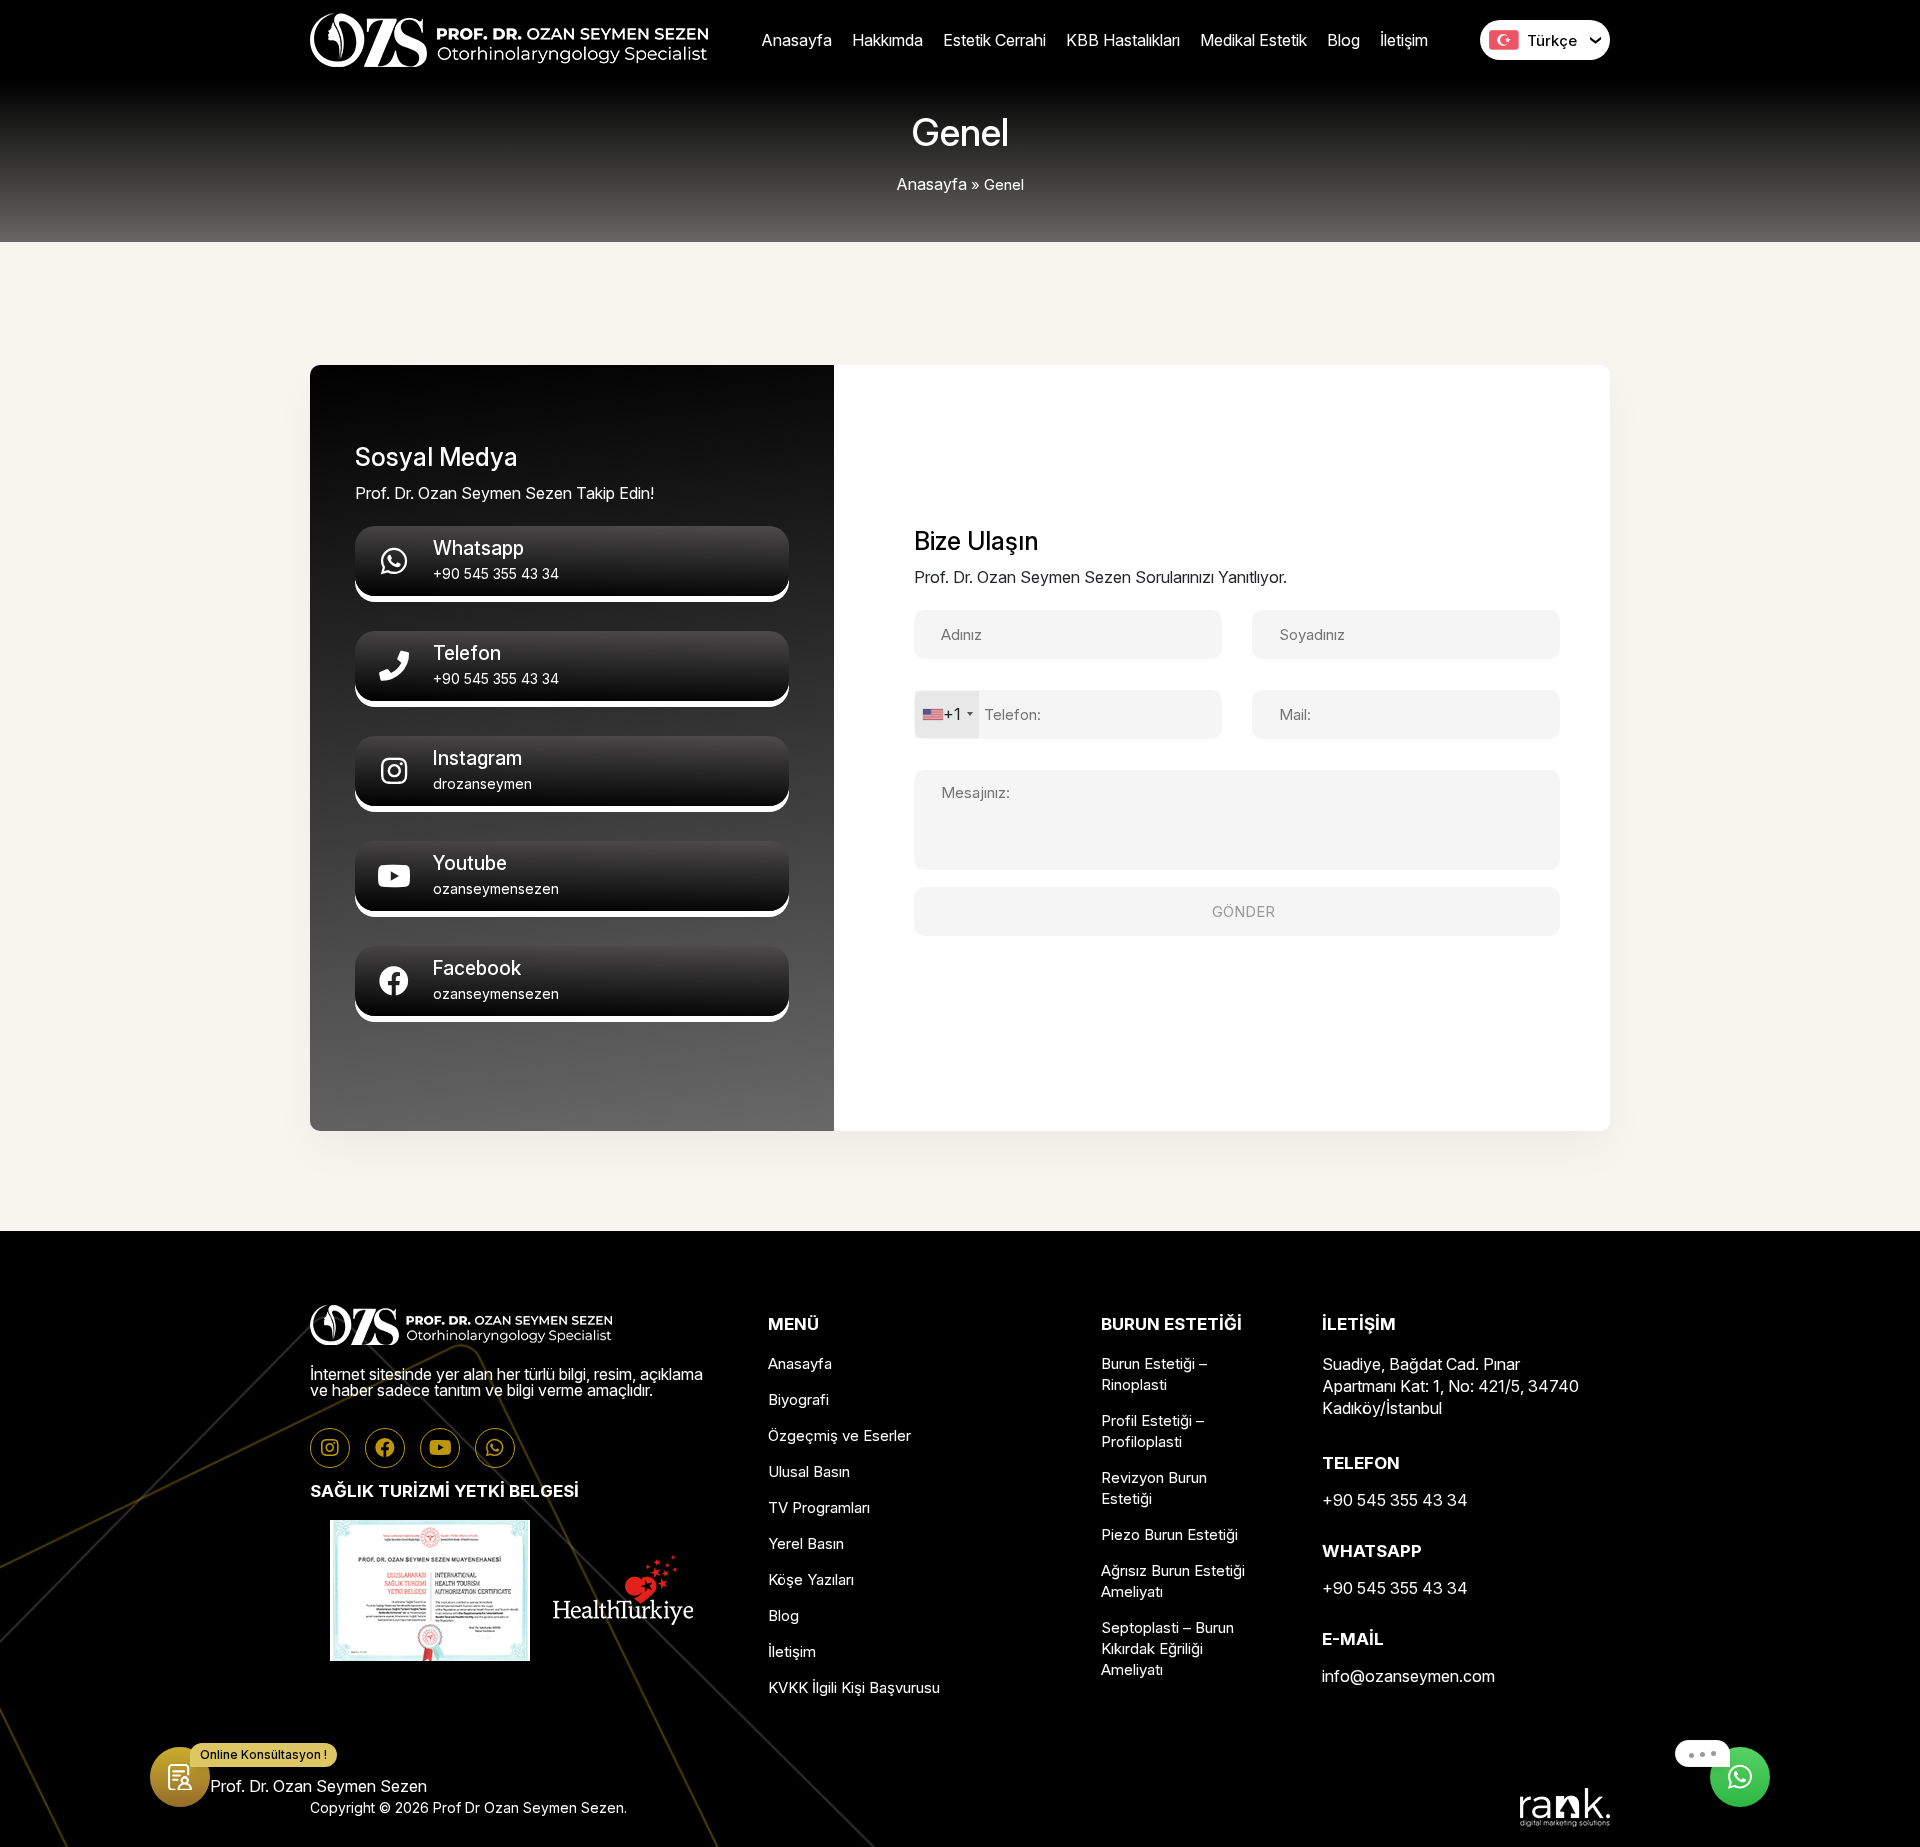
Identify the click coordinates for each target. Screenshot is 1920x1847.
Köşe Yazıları (811, 1579)
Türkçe (1552, 40)
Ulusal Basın (809, 1471)
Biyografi (798, 1399)
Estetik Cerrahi (994, 40)
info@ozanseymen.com (1408, 1676)
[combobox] (947, 714)
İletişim (1404, 40)
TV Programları (819, 1507)
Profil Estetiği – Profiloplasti (1152, 1431)
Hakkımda (887, 40)
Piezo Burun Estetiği (1169, 1534)
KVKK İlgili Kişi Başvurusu (854, 1687)
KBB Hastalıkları (1123, 40)
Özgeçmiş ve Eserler (839, 1435)
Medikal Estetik (1253, 40)
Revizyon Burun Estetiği (1154, 1488)
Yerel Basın (806, 1543)
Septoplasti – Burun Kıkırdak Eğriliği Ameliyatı (1167, 1648)
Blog (1343, 40)
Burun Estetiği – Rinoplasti (1154, 1374)
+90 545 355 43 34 (1395, 1500)
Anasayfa (796, 40)
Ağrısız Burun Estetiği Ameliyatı (1173, 1581)
